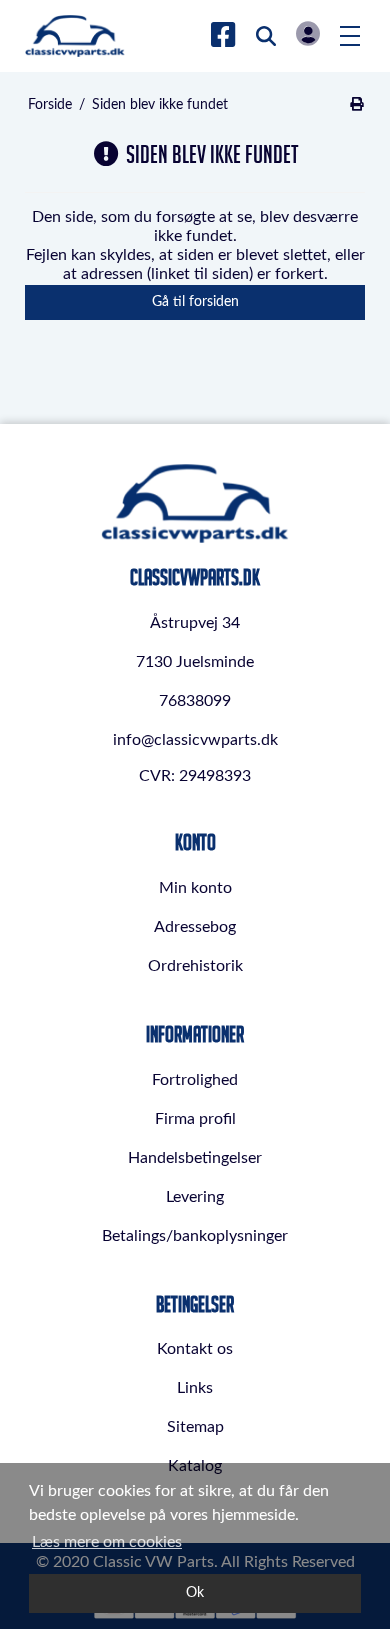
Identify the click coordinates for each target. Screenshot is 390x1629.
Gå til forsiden (195, 302)
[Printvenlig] (356, 105)
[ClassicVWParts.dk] (75, 36)
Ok (195, 1592)
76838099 (195, 701)
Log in (308, 33)
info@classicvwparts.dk (195, 740)
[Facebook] (223, 36)
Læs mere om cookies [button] (107, 1542)
